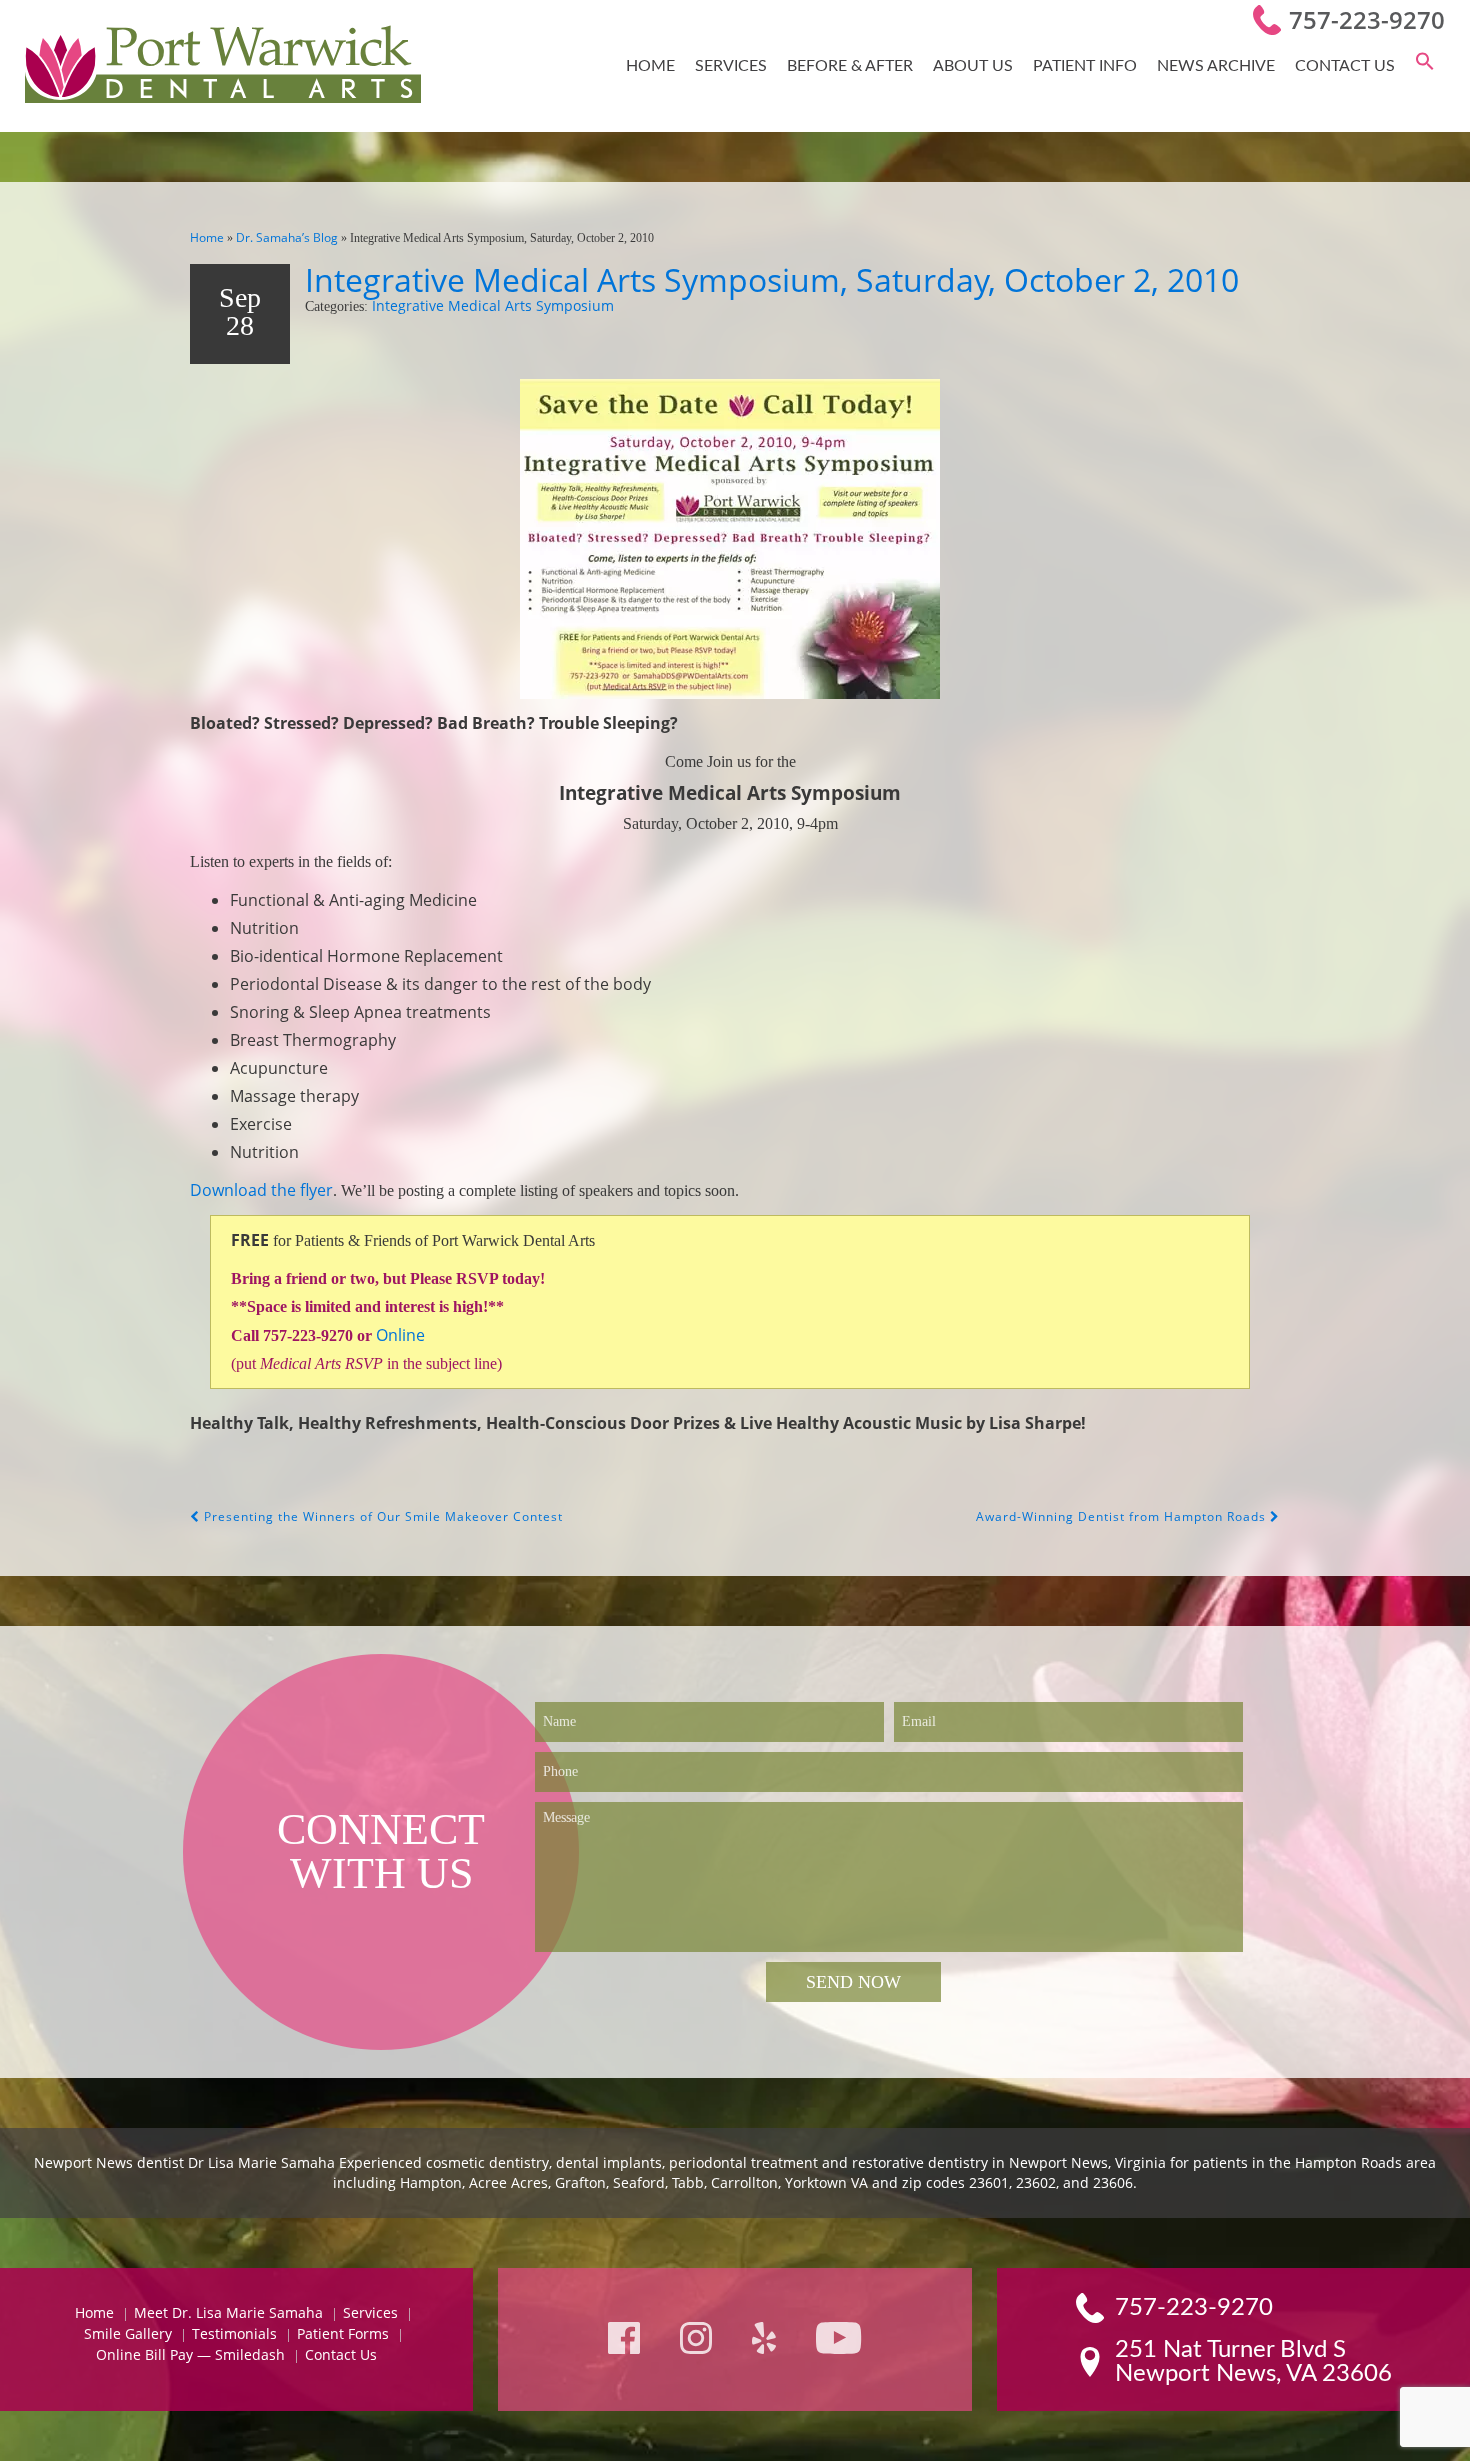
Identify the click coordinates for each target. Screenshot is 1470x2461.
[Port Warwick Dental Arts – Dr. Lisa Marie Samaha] (223, 66)
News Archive (1216, 66)
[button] (1425, 66)
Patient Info (1085, 66)
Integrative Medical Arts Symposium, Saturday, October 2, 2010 (772, 279)
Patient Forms (343, 2333)
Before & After (850, 66)
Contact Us (1345, 66)
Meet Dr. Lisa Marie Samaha (228, 2312)
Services (731, 66)
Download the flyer (261, 1190)
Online (400, 1335)
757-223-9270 (1367, 19)
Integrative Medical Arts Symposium (493, 305)
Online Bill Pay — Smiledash (190, 2354)
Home (650, 66)
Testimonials (234, 2333)
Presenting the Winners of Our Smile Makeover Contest (381, 1516)
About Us (973, 66)
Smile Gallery (128, 2333)
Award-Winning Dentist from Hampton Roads (1123, 1516)
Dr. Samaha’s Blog (287, 237)
